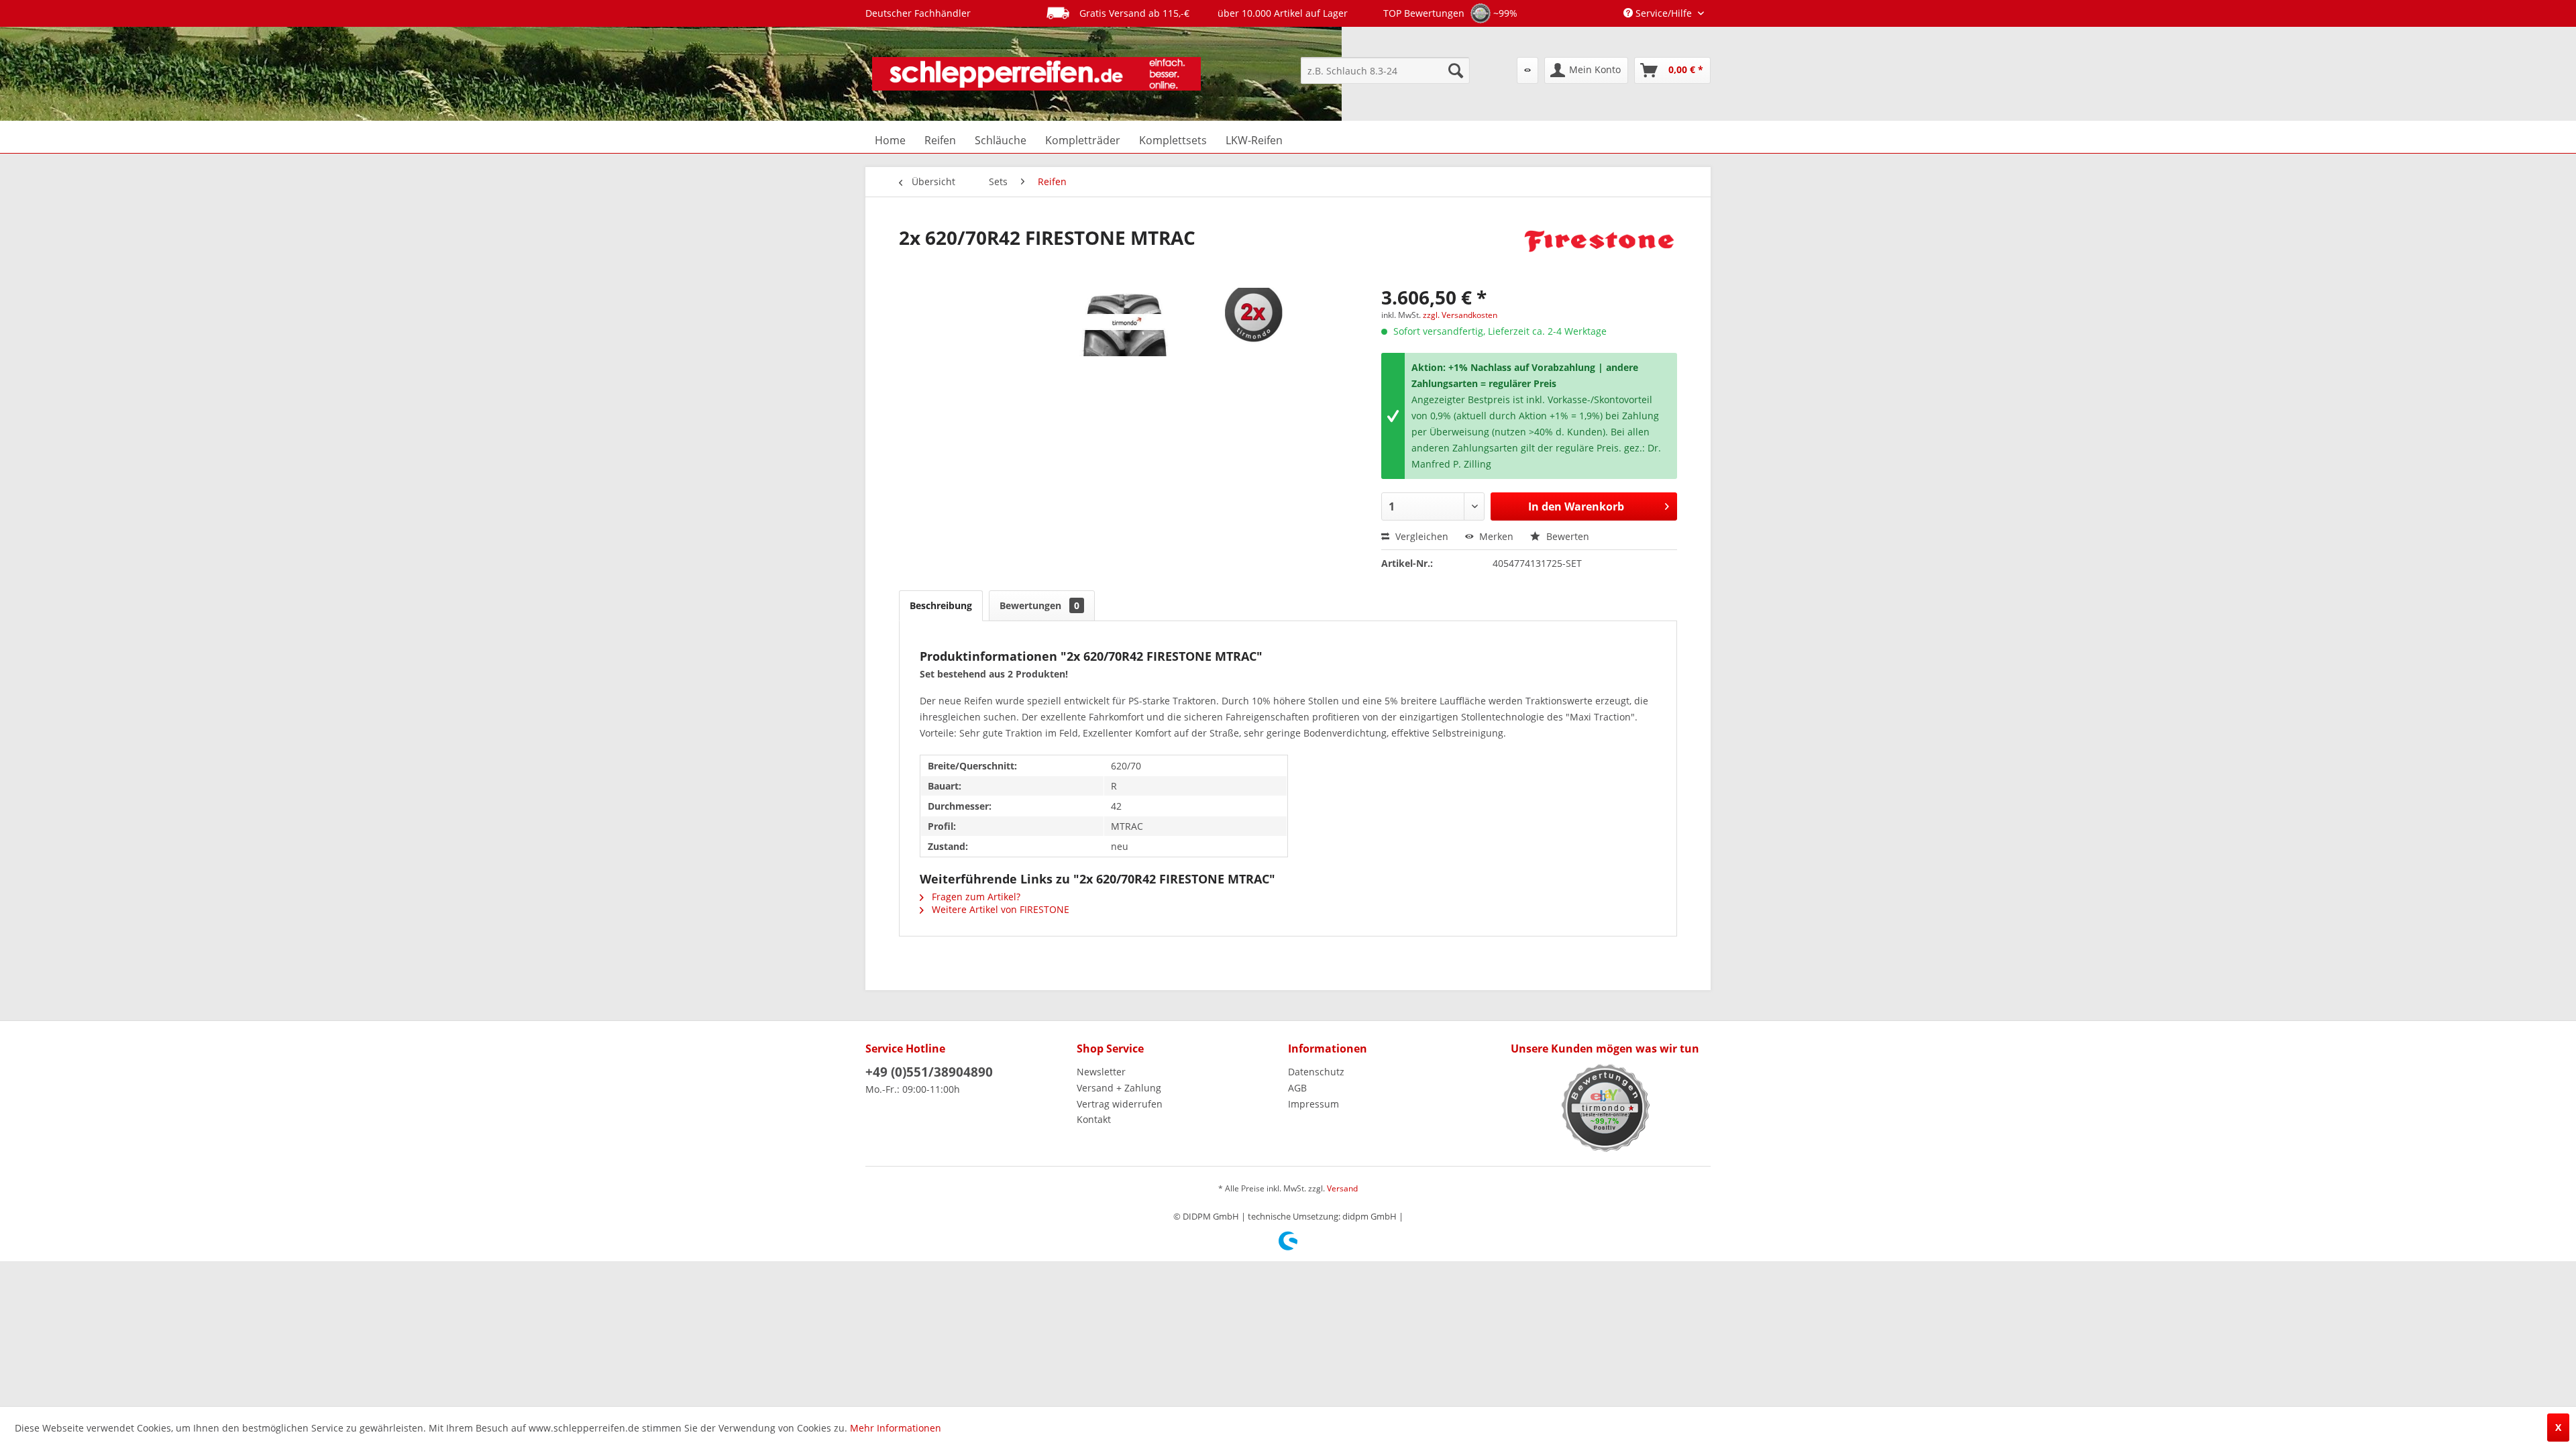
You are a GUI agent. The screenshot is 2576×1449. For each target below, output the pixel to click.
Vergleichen (1420, 536)
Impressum (1313, 1104)
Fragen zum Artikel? (975, 897)
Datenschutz (1316, 1072)
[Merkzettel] (1527, 70)
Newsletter (1101, 1072)
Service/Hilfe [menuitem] (1664, 13)
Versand (1342, 1188)
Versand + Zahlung (1119, 1088)
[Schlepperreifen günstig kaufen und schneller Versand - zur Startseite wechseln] (1036, 74)
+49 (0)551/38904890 (929, 1072)
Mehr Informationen (896, 1428)
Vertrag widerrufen (1120, 1104)
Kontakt (1094, 1119)
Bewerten (1566, 536)
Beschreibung (941, 605)
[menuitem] (1385, 70)
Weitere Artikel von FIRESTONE (999, 909)
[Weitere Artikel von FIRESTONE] (1599, 251)
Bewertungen (1039, 605)
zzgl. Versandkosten (1460, 315)
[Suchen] (1456, 70)
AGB (1297, 1088)
